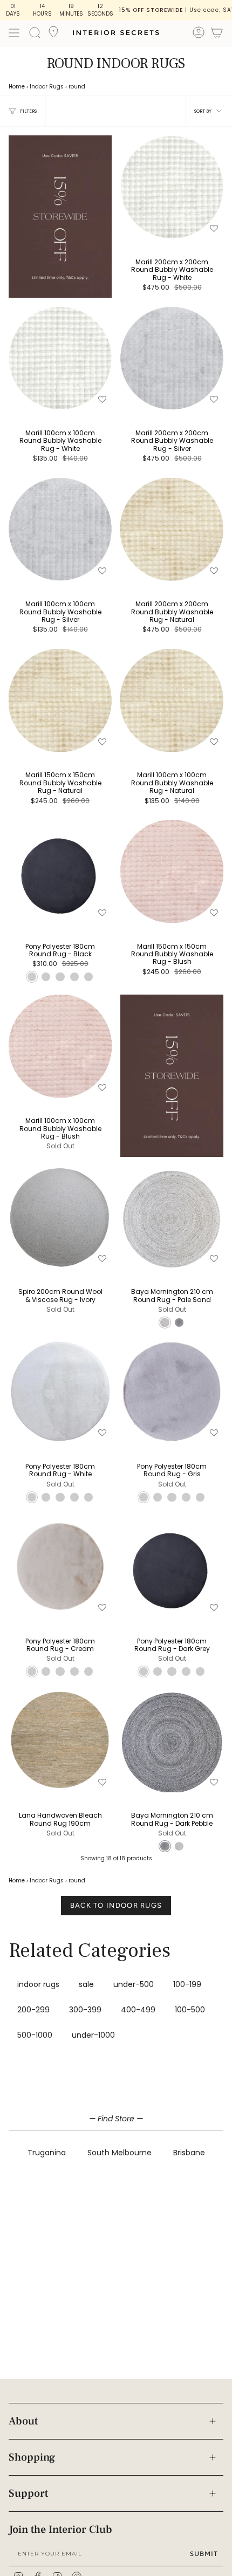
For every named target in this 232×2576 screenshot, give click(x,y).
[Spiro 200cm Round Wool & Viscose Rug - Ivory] (60, 1217)
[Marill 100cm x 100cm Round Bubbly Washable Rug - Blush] (60, 1046)
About (23, 2421)
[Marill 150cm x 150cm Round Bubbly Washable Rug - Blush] (172, 871)
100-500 (190, 2010)
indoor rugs (38, 1984)
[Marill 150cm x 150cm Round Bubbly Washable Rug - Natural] (60, 700)
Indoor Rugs (47, 87)
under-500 (134, 1984)
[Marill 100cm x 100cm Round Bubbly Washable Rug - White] (60, 358)
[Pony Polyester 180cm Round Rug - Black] (60, 871)
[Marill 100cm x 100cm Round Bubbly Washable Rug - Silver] (60, 529)
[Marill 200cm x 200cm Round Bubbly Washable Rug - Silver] (172, 358)
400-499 (138, 2010)
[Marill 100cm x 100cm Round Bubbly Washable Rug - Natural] (172, 700)
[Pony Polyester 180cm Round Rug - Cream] (60, 1566)
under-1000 (93, 2035)
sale (86, 1984)
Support (28, 2493)
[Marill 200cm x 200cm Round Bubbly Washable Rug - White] (172, 187)
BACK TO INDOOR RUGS (116, 1905)
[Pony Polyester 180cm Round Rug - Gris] (172, 1391)
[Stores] (53, 35)
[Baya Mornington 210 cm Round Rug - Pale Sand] (172, 1217)
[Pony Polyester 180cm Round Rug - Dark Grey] (172, 1566)
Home (17, 87)
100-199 (187, 1984)
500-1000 (35, 2035)
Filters (28, 111)
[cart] (217, 34)
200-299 (33, 2010)
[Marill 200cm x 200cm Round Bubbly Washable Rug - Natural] (172, 529)
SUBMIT (204, 2554)
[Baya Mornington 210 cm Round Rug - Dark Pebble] (172, 1741)
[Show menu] (14, 33)
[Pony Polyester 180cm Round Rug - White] (60, 1391)
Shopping (32, 2457)
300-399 (85, 2010)
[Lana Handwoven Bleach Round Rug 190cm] (60, 1741)
